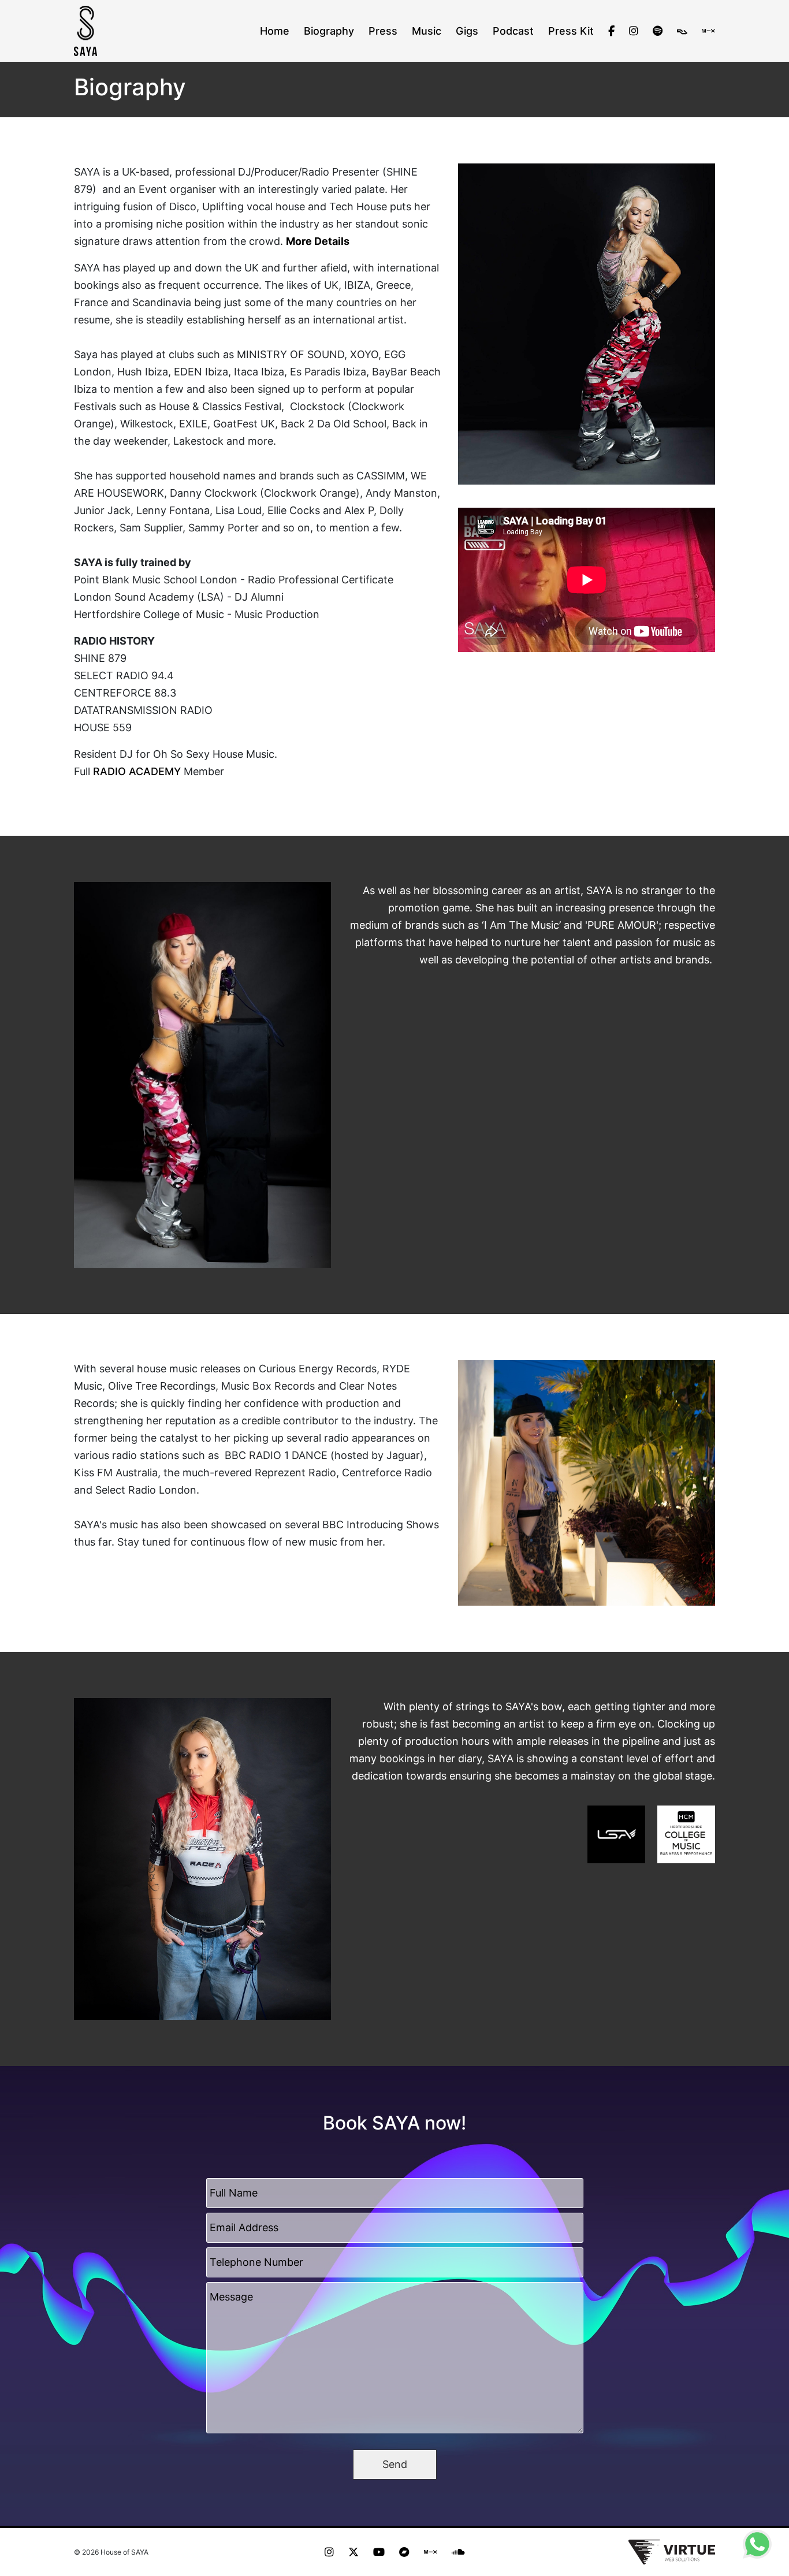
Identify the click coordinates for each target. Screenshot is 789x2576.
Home (275, 31)
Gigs (467, 31)
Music (427, 31)
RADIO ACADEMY (137, 771)
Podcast (513, 31)
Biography (329, 31)
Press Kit (571, 31)
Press (383, 31)
